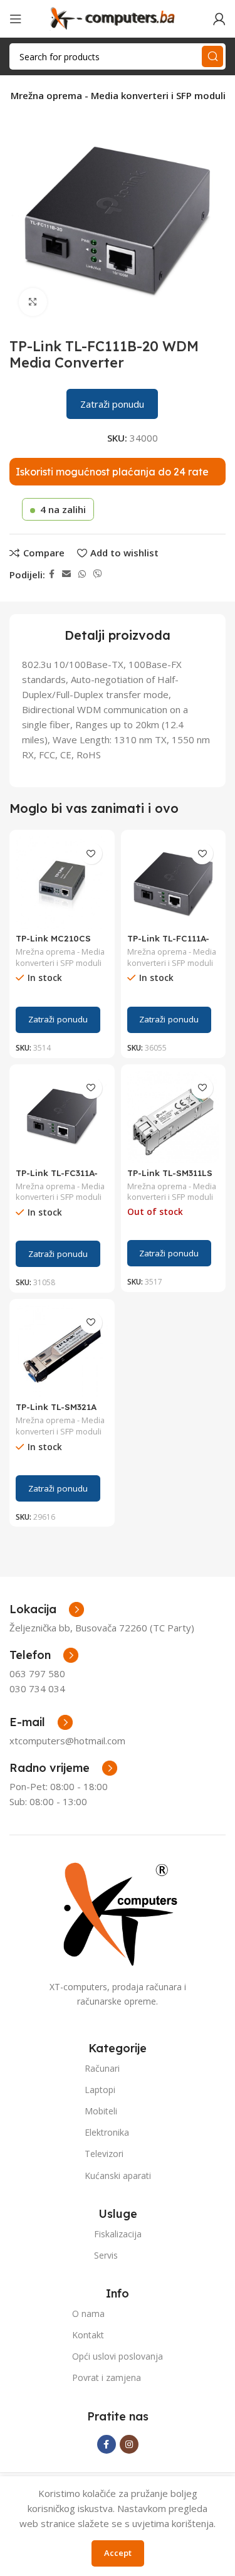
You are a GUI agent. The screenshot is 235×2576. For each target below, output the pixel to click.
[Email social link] (66, 574)
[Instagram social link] (129, 2444)
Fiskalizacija (118, 2234)
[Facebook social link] (52, 574)
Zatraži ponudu (112, 404)
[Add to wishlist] (91, 853)
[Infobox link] (44, 1655)
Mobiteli (101, 2111)
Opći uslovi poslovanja (118, 2356)
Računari (102, 2068)
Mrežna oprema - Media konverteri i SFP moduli (118, 95)
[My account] (219, 19)
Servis (106, 2255)
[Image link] (118, 1913)
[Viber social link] (98, 574)
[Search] (212, 56)
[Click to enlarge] (33, 302)
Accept (118, 2553)
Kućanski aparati (118, 2176)
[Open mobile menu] (16, 19)
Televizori (104, 2154)
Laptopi (100, 2090)
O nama (88, 2314)
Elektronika (107, 2132)
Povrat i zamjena (107, 2377)
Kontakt (88, 2335)
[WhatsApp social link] (82, 574)
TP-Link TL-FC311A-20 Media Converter (59, 1178)
